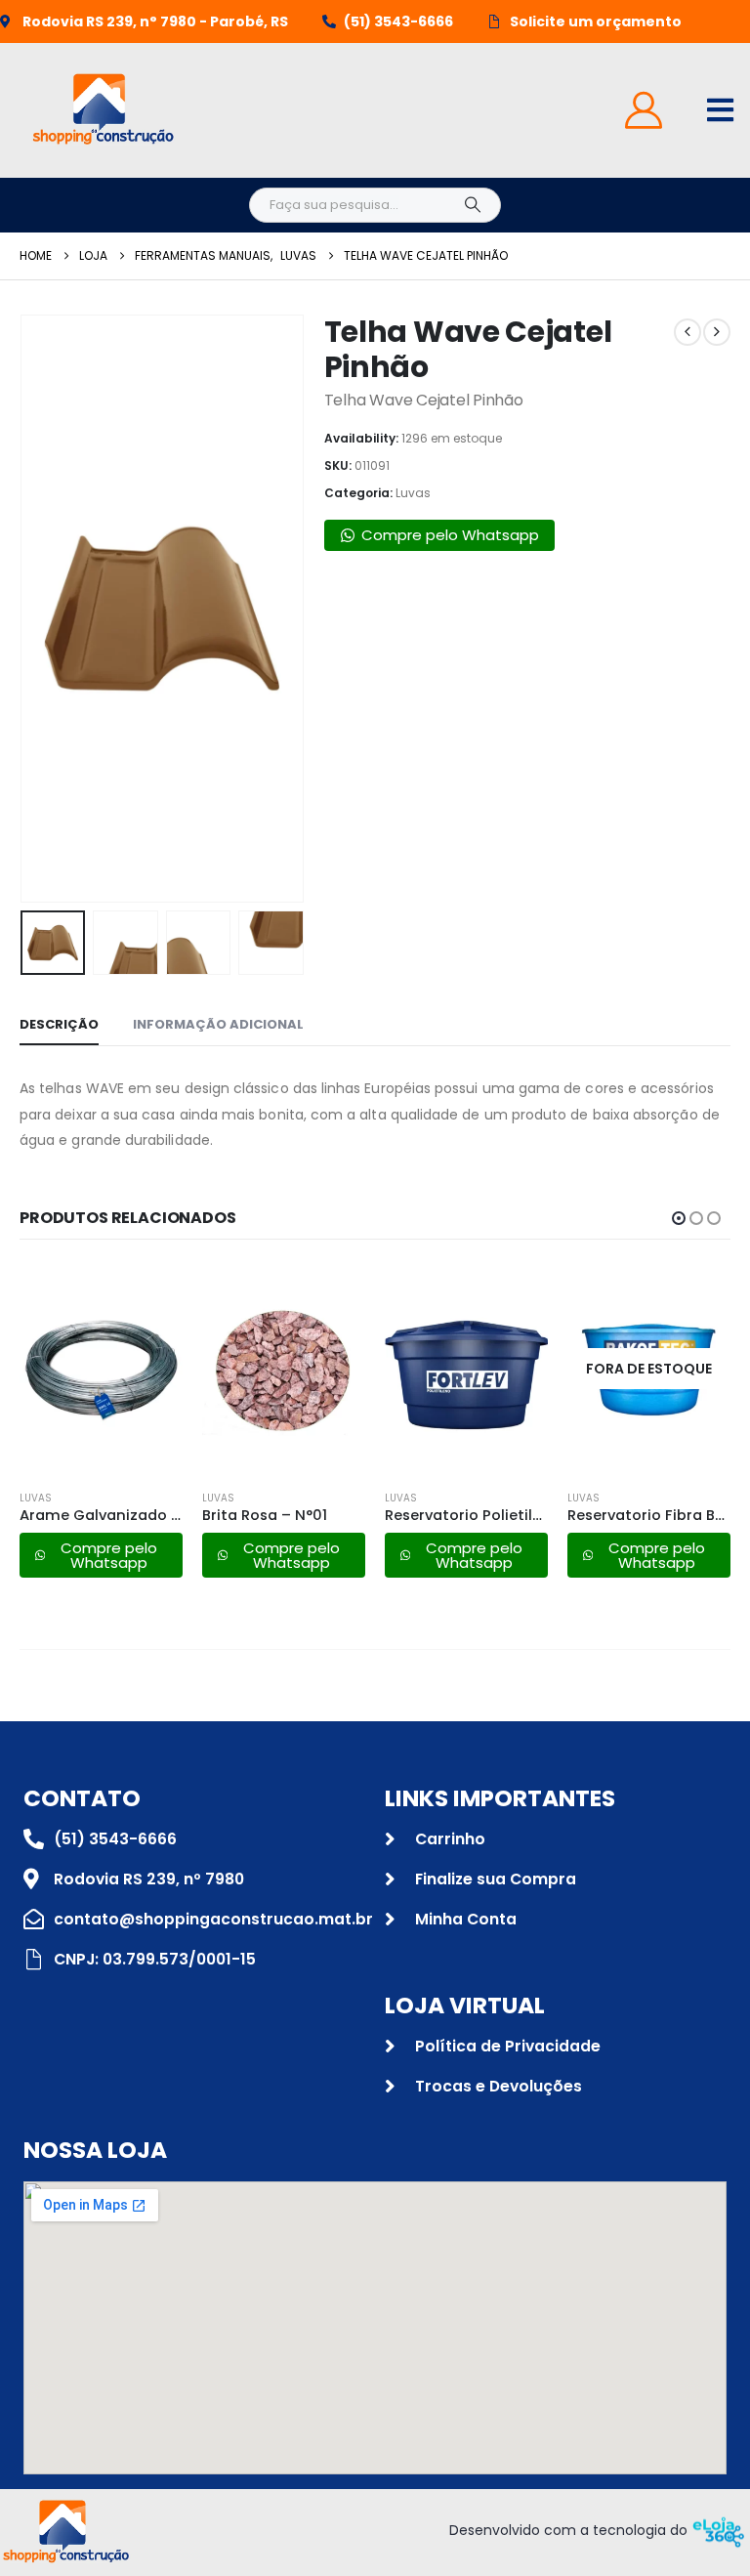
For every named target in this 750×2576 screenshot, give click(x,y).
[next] (717, 332)
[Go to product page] (101, 1369)
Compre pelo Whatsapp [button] (450, 535)
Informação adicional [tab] (218, 1024)
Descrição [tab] (59, 1024)
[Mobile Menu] (720, 110)
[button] (44, 609)
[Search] (473, 205)
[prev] (687, 332)
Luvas (413, 493)
